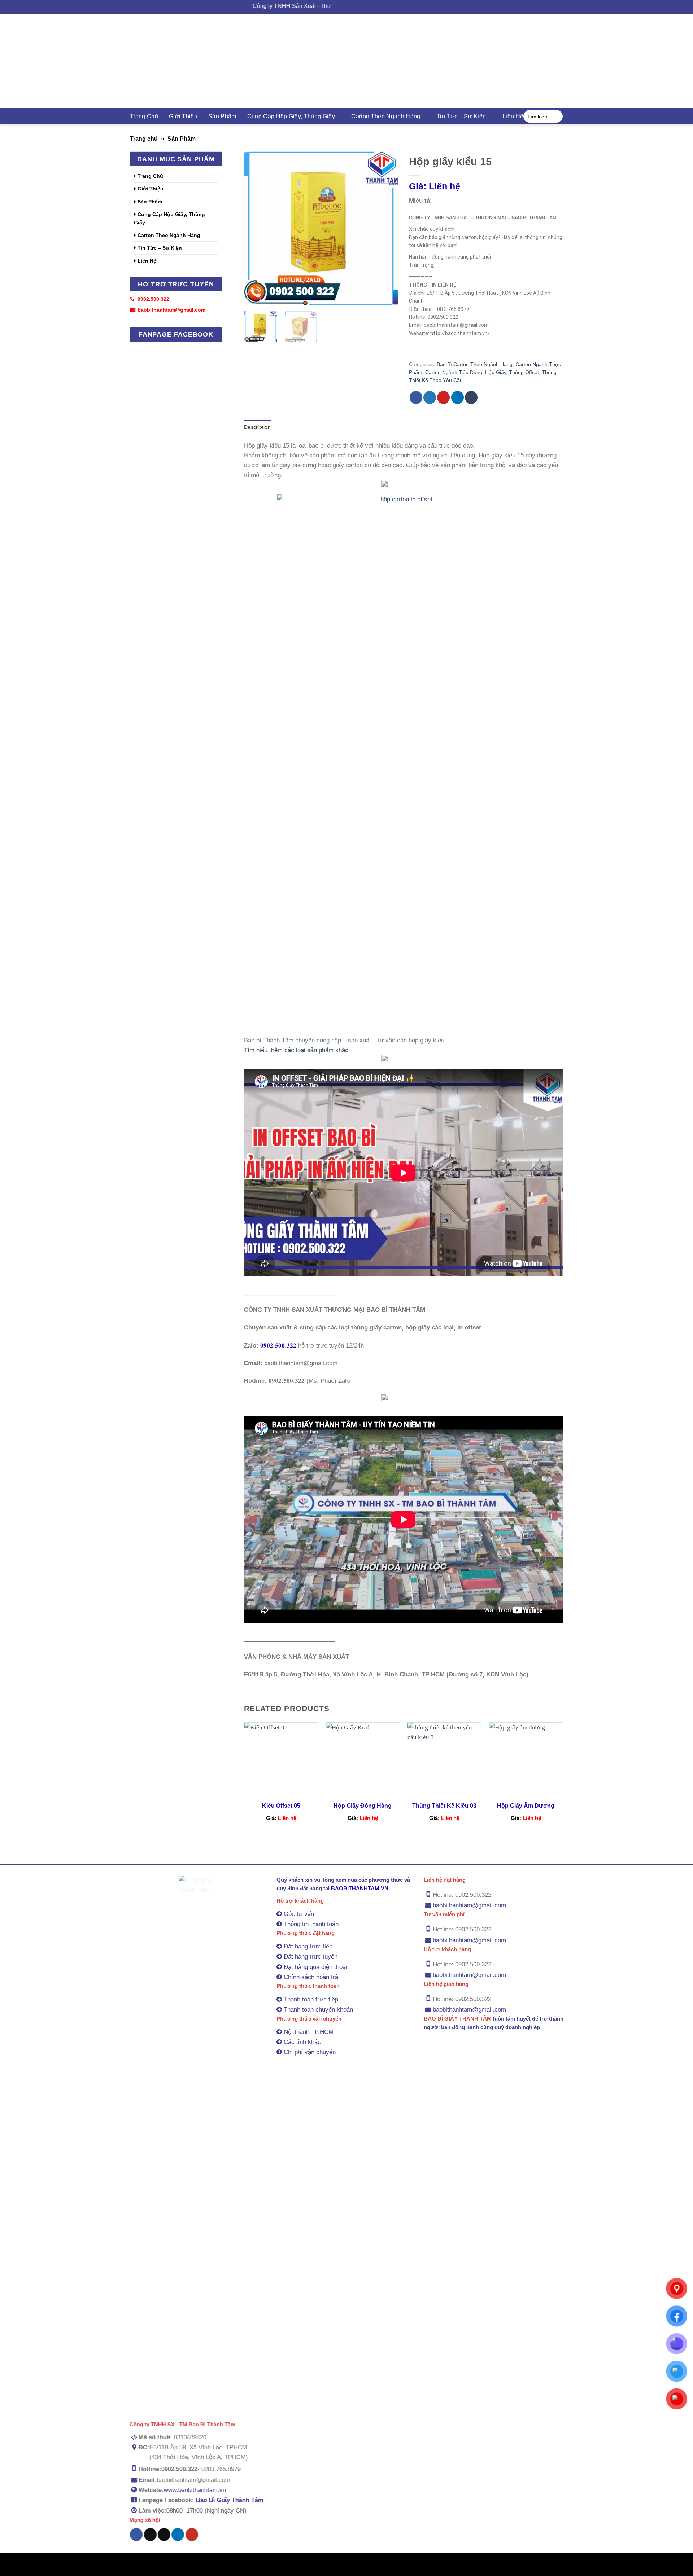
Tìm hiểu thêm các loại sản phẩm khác (296, 1050)
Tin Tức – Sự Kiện (461, 116)
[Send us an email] (164, 2535)
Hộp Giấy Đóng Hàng (363, 1806)
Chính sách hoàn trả (311, 1977)
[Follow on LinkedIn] (178, 2535)
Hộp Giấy (496, 372)
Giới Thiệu (183, 116)
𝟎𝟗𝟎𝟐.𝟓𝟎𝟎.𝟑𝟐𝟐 (278, 1346)
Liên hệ (435, 186)
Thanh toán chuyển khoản (318, 2010)
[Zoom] (254, 296)
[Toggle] (215, 219)
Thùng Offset (524, 372)
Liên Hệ (513, 116)
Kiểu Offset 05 (281, 1806)
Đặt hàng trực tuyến (311, 1957)
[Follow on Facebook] (136, 2535)
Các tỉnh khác (302, 2042)
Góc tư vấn (299, 1914)
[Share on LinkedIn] (457, 397)
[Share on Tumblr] (471, 397)
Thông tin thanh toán (311, 1924)
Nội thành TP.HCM (309, 2032)
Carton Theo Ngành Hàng (386, 116)
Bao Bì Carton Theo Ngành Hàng (475, 364)
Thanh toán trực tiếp (311, 1999)
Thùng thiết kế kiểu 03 (444, 1806)
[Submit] (555, 117)
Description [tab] (257, 427)
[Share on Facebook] (416, 397)
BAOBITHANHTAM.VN (360, 1888)
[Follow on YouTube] (191, 2535)
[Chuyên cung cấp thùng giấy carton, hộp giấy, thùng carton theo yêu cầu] (346, 61)
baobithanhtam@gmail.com (469, 1906)
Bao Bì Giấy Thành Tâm (230, 2500)
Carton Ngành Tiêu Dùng (454, 372)
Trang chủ (144, 139)
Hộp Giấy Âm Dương (526, 1806)
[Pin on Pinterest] (443, 397)
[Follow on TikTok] (150, 2535)
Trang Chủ (144, 116)
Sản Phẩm (222, 116)
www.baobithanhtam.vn (195, 2490)
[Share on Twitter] (430, 397)
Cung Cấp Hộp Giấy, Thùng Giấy (291, 116)
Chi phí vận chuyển (310, 2052)
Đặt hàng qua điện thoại (315, 1967)
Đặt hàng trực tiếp (308, 1947)
